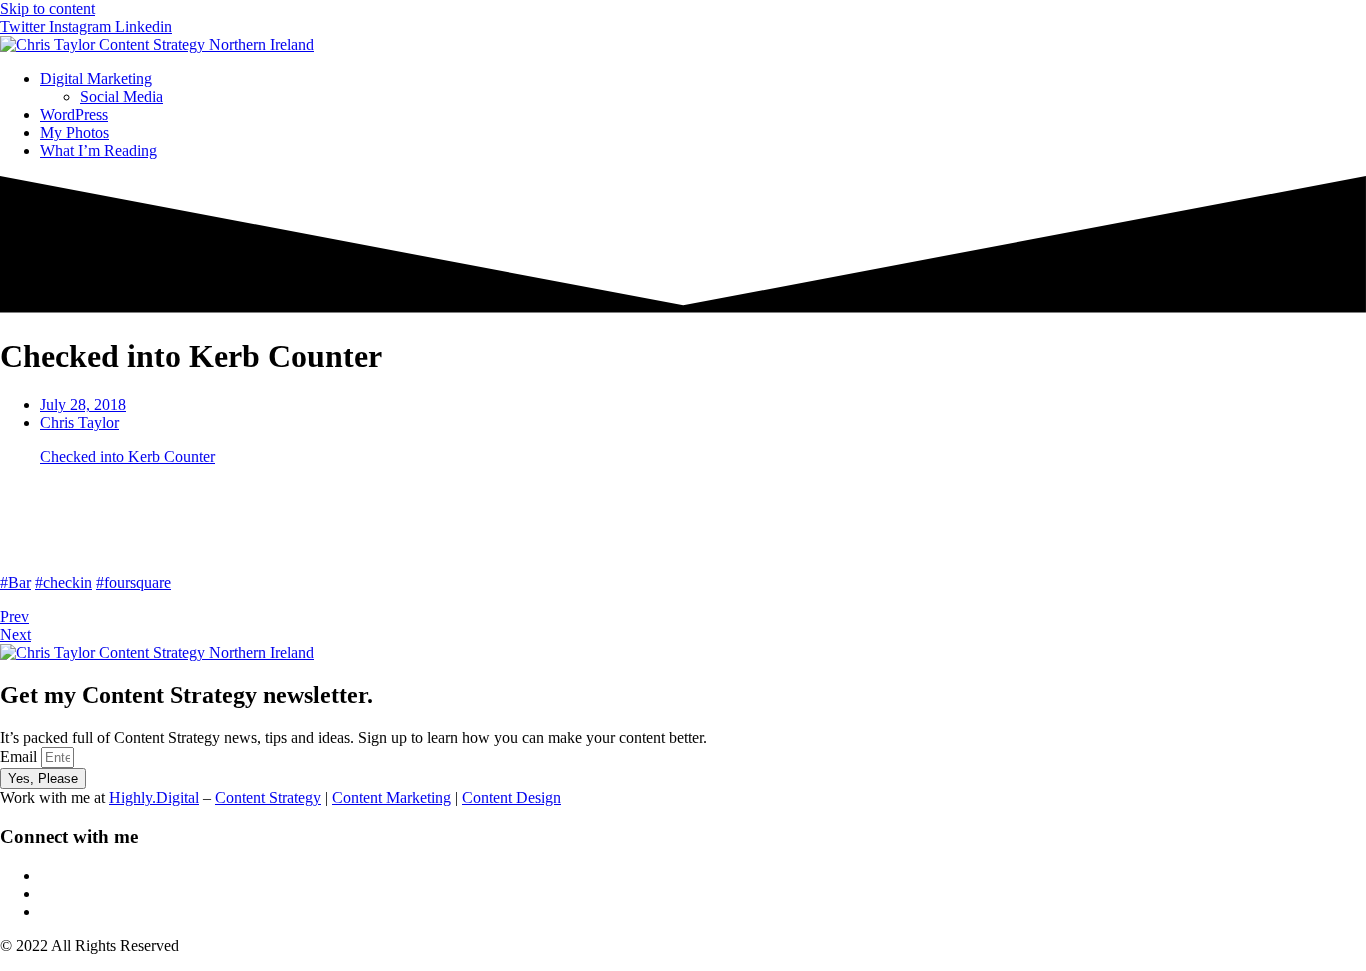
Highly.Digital (154, 797)
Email (20, 756)
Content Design (511, 797)
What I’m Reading (98, 150)
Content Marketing (391, 797)
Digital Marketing (96, 78)
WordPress (74, 114)
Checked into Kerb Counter (127, 456)
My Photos (74, 132)
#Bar (15, 582)
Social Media (121, 96)
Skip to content (47, 8)
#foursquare (133, 582)
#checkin (63, 582)
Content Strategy (268, 797)
